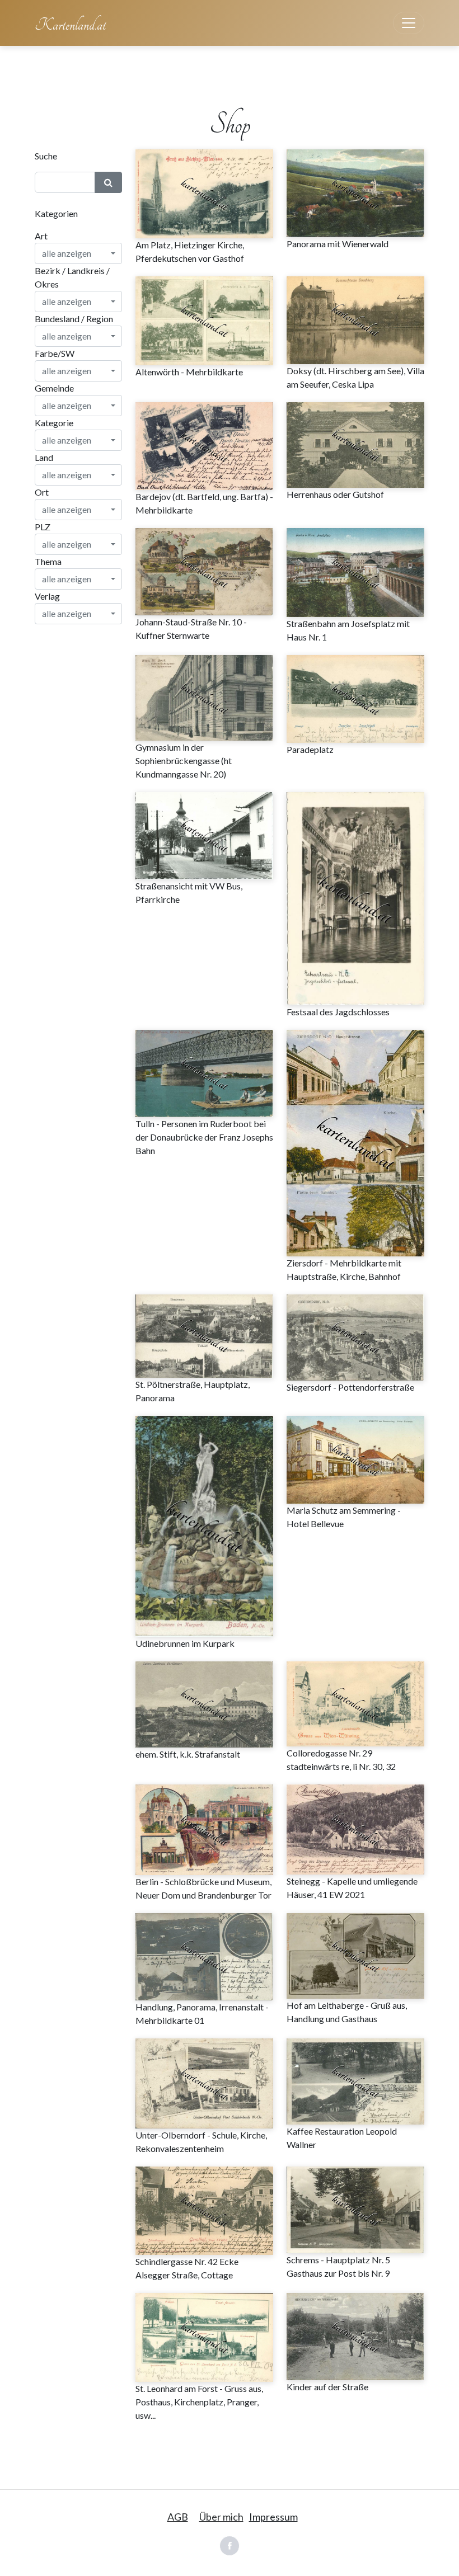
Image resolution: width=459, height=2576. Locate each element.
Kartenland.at (70, 25)
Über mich (221, 2517)
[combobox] (78, 253)
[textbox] (75, 253)
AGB (178, 2517)
